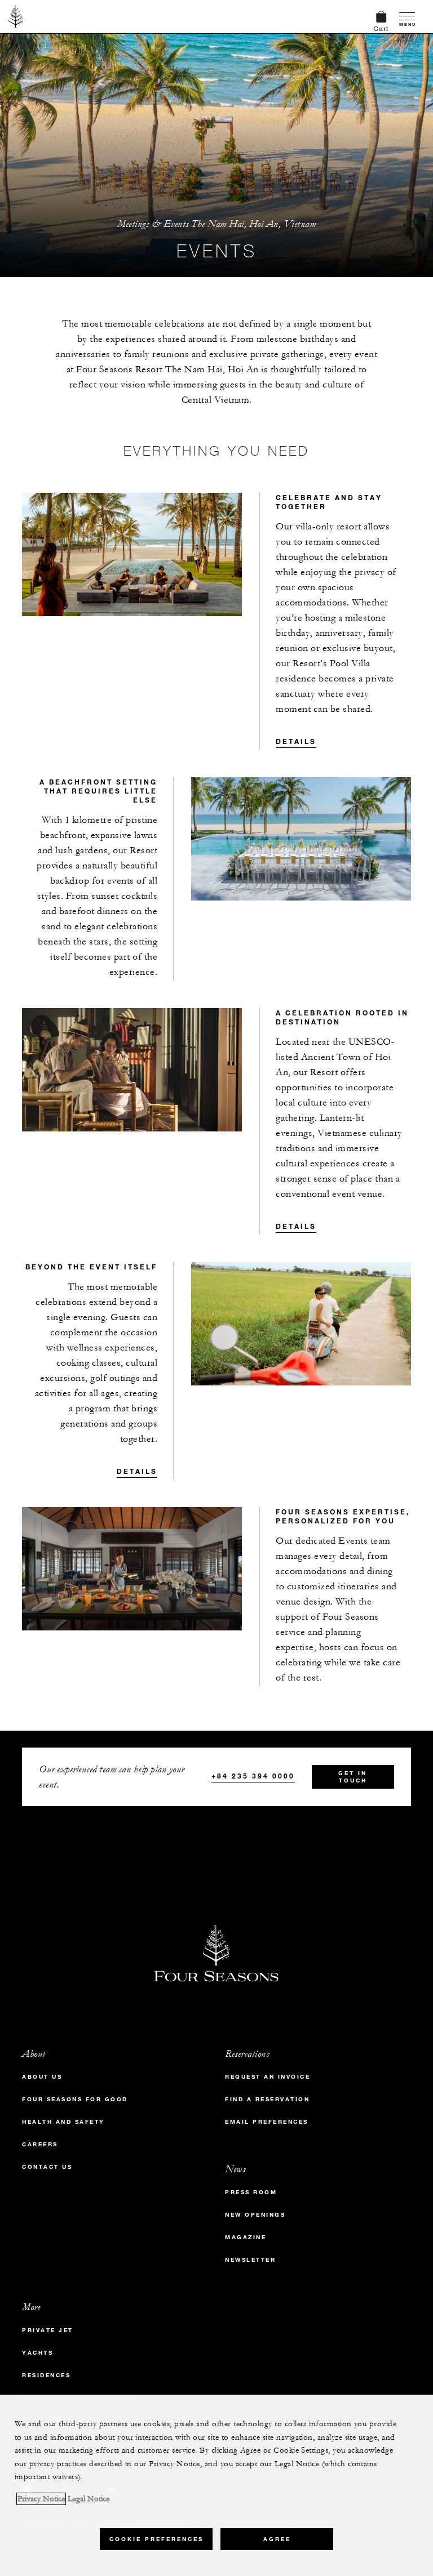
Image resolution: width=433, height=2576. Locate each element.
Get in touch (353, 1777)
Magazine (246, 2237)
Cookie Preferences (156, 2539)
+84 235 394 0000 (253, 1776)
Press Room (251, 2192)
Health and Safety (63, 2122)
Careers (40, 2144)
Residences (46, 2375)
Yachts (37, 2353)
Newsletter (250, 2260)
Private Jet (48, 2330)
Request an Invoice (268, 2077)
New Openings (255, 2215)
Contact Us (47, 2167)
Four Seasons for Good (75, 2099)
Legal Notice (89, 2499)
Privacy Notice (41, 2499)
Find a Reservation (267, 2099)
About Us (42, 2077)
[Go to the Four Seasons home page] (16, 16)
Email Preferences (267, 2122)
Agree (277, 2539)
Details (296, 741)
